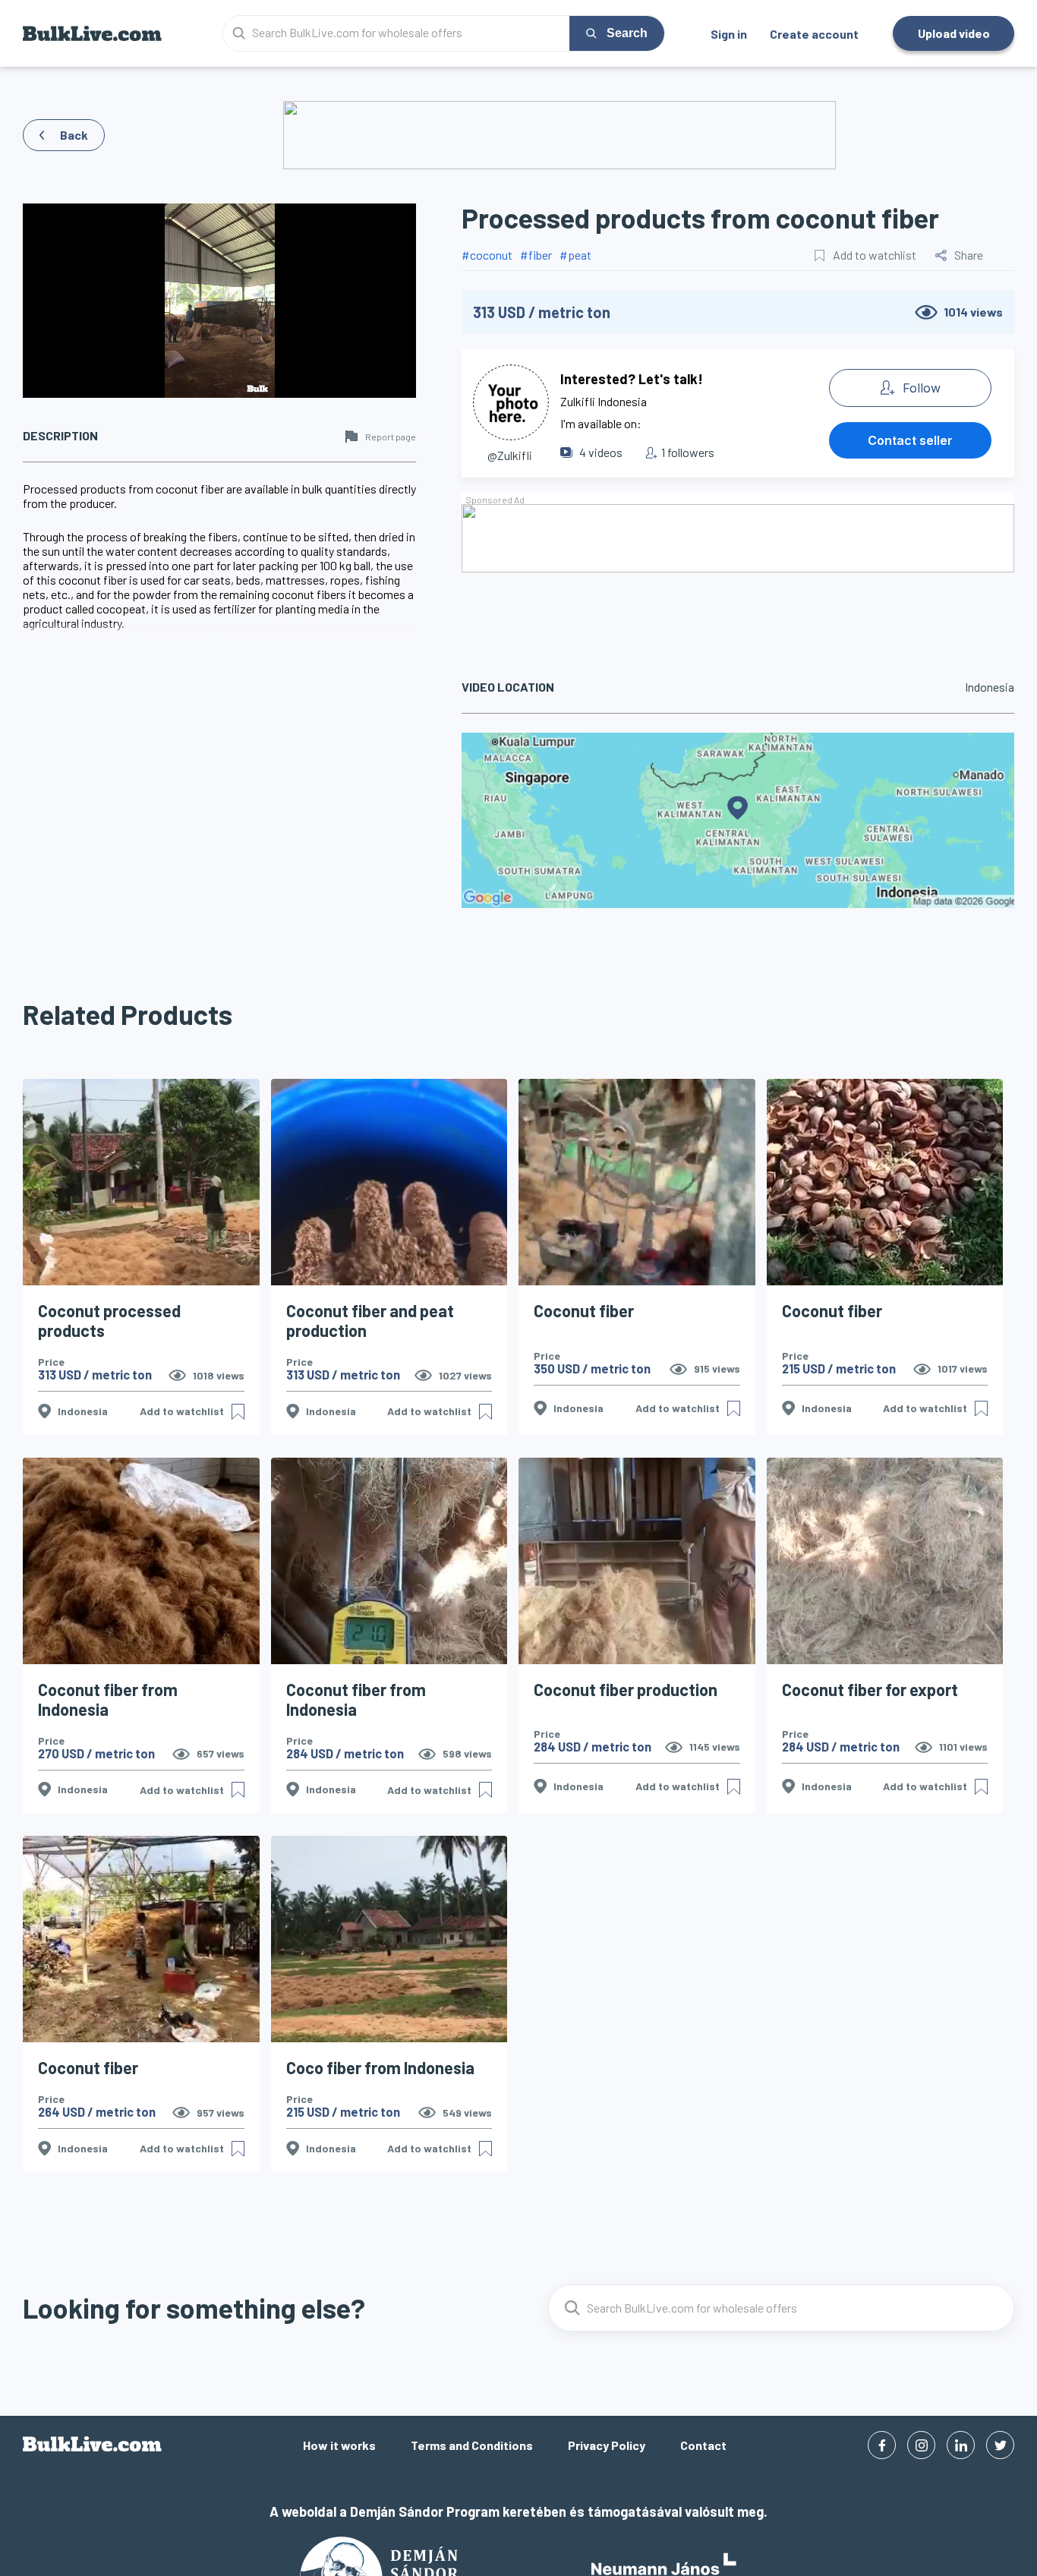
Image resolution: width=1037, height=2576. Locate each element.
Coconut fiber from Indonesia (108, 1699)
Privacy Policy (607, 2445)
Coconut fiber (584, 1310)
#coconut (487, 255)
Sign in (729, 34)
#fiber (536, 255)
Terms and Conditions (472, 2445)
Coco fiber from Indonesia (380, 2067)
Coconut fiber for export (870, 1689)
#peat (575, 255)
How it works (339, 2445)
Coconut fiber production (626, 1689)
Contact (703, 2445)
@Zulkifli (510, 455)
